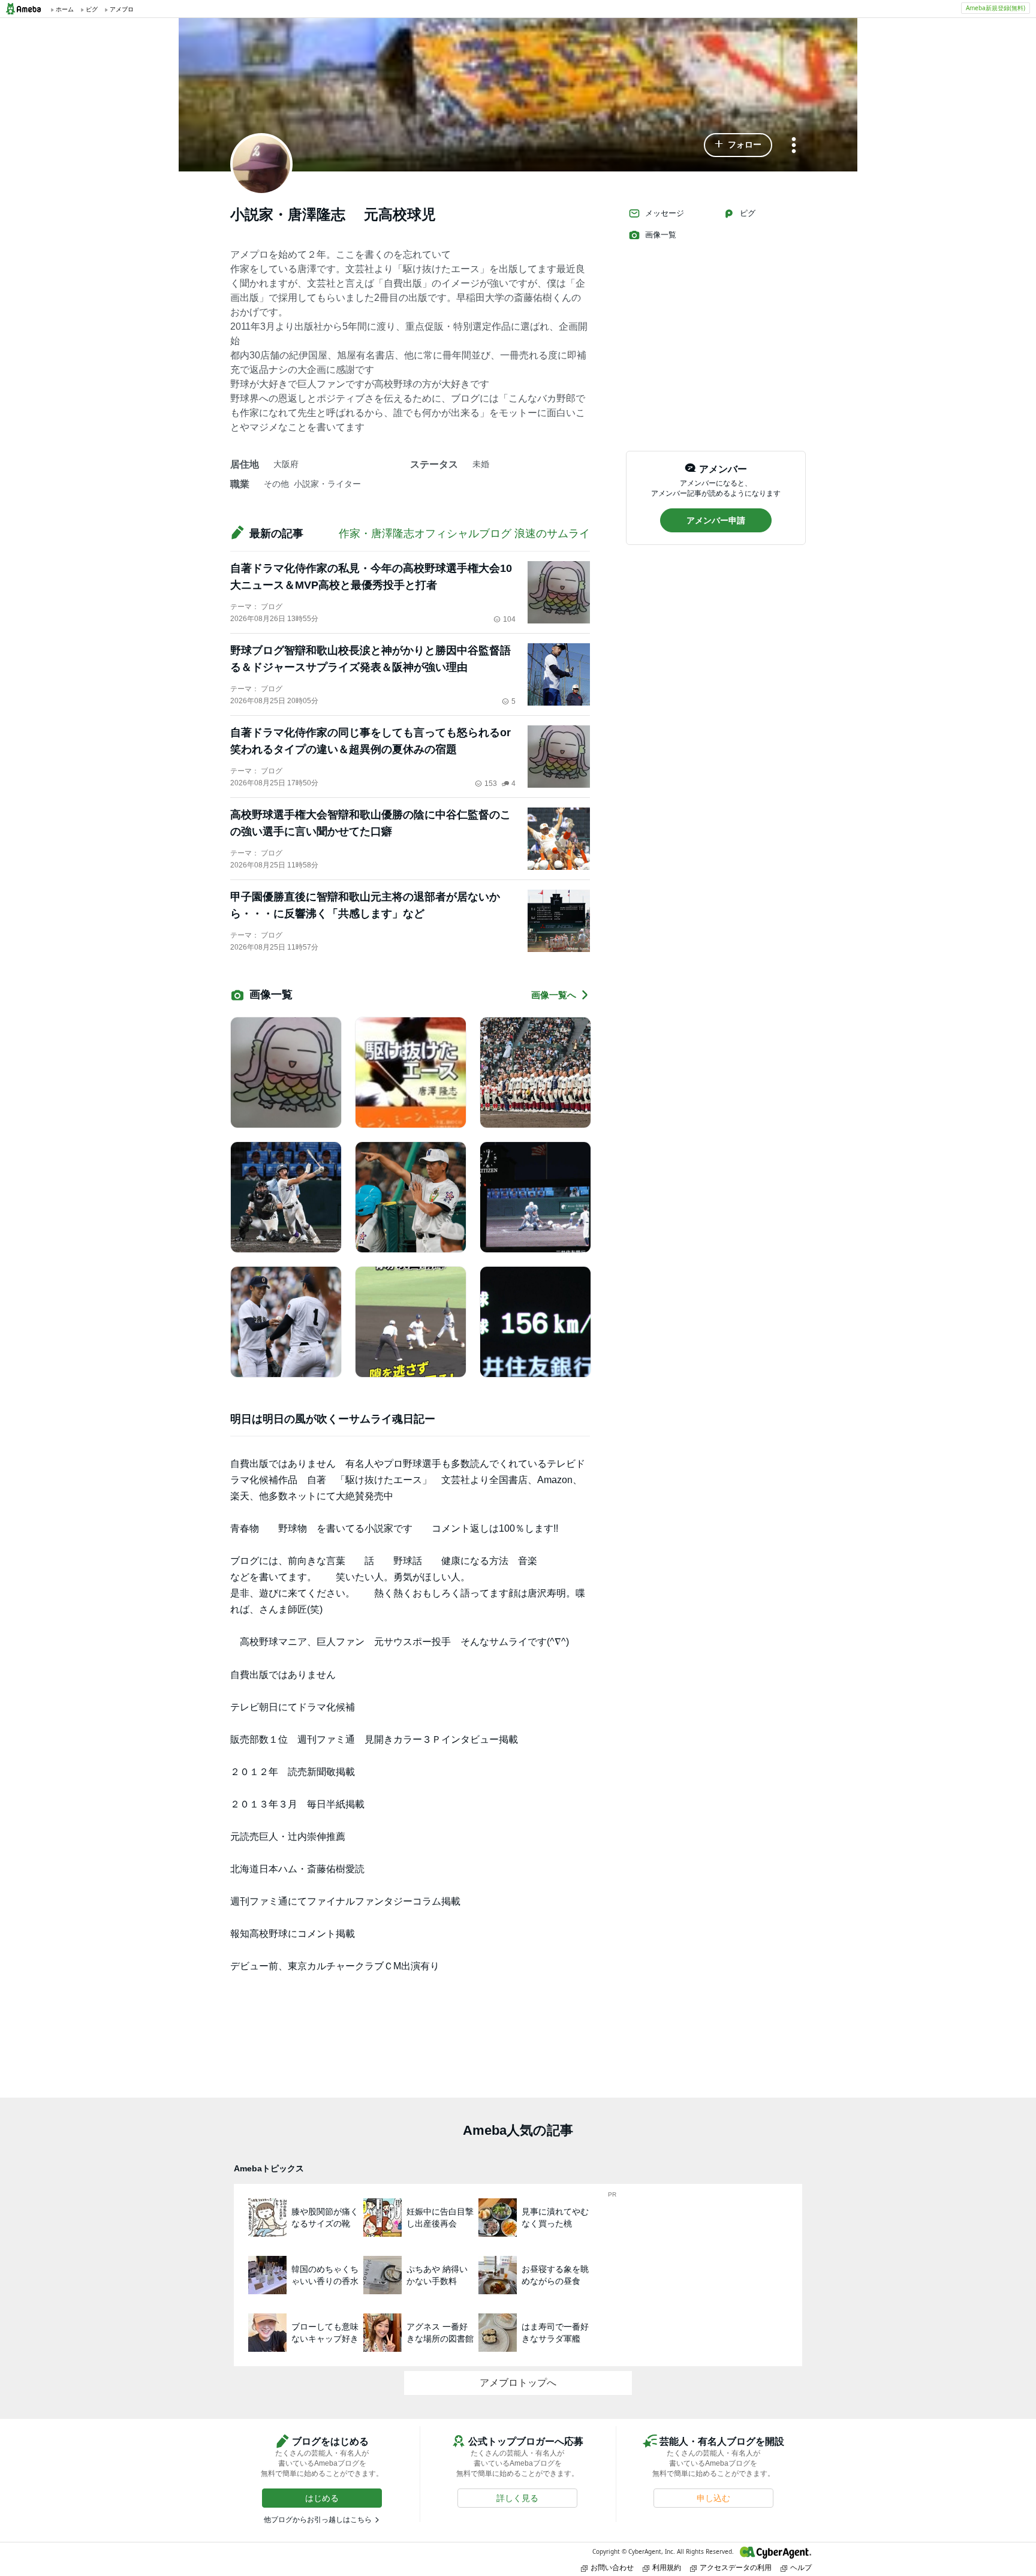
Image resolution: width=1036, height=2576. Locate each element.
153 (491, 784)
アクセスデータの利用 (736, 2567)
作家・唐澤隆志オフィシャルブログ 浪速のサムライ (464, 534)
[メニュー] (794, 146)
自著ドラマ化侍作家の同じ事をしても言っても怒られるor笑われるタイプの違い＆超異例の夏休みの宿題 (371, 741)
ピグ (748, 213)
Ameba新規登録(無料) (996, 8)
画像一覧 (661, 235)
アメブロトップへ (518, 2383)
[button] (738, 145)
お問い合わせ (612, 2567)
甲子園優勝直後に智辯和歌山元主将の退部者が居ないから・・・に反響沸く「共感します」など (365, 905)
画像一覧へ (554, 995)
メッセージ (665, 213)
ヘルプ (801, 2567)
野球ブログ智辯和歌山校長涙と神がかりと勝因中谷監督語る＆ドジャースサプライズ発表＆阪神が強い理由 (371, 659)
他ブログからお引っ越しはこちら (318, 2520)
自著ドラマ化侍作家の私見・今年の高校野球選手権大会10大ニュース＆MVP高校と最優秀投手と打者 (371, 577)
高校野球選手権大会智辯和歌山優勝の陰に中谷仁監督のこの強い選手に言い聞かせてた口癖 (371, 823)
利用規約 (667, 2567)
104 (509, 619)
